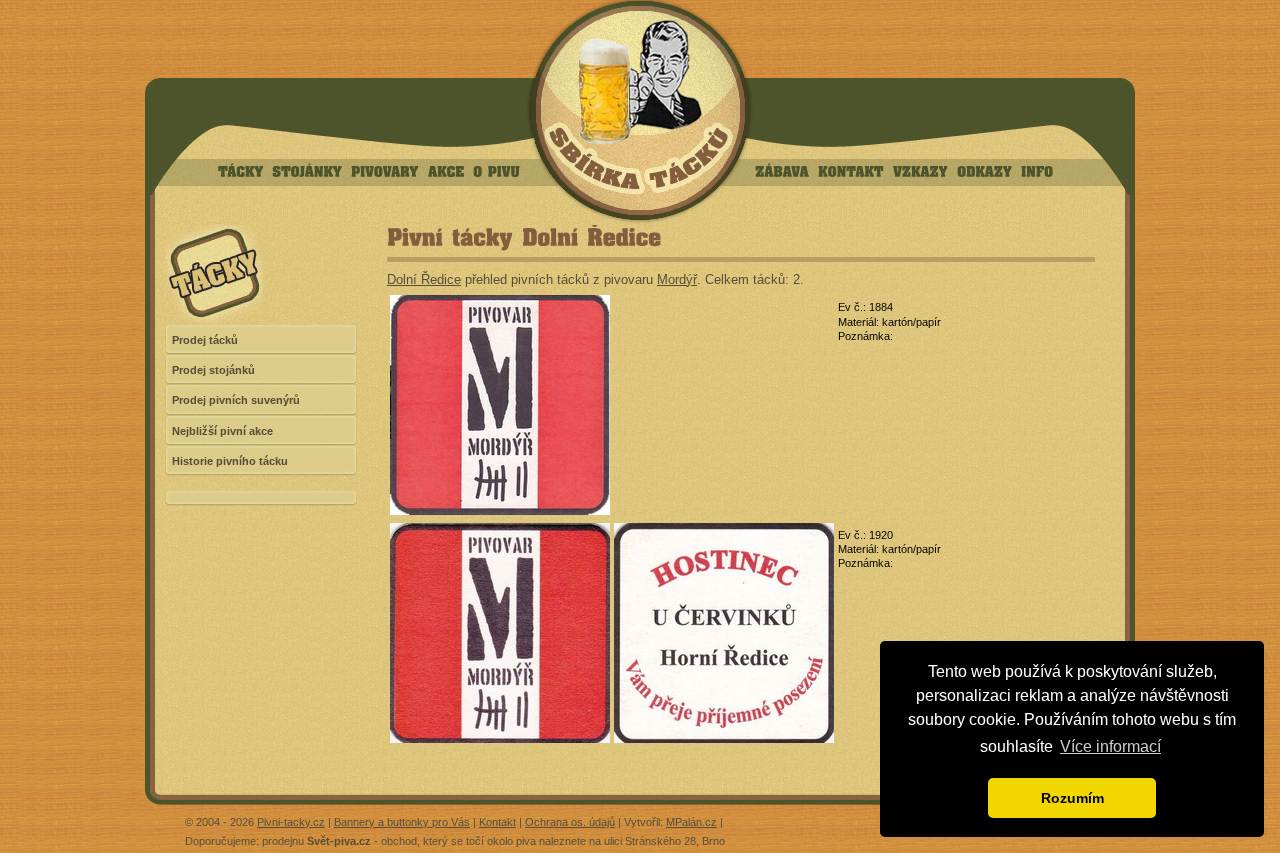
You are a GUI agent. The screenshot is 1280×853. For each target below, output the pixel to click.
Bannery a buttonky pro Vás (402, 822)
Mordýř (677, 279)
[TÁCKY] (240, 172)
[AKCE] (446, 172)
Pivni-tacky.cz (291, 822)
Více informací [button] (1110, 746)
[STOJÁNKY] (307, 172)
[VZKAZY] (920, 172)
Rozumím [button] (1072, 798)
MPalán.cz (691, 822)
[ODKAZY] (984, 172)
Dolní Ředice (424, 279)
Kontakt (497, 822)
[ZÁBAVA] (782, 172)
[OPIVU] (496, 172)
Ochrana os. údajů (570, 822)
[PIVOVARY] (385, 172)
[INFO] (1037, 172)
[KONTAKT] (851, 172)
